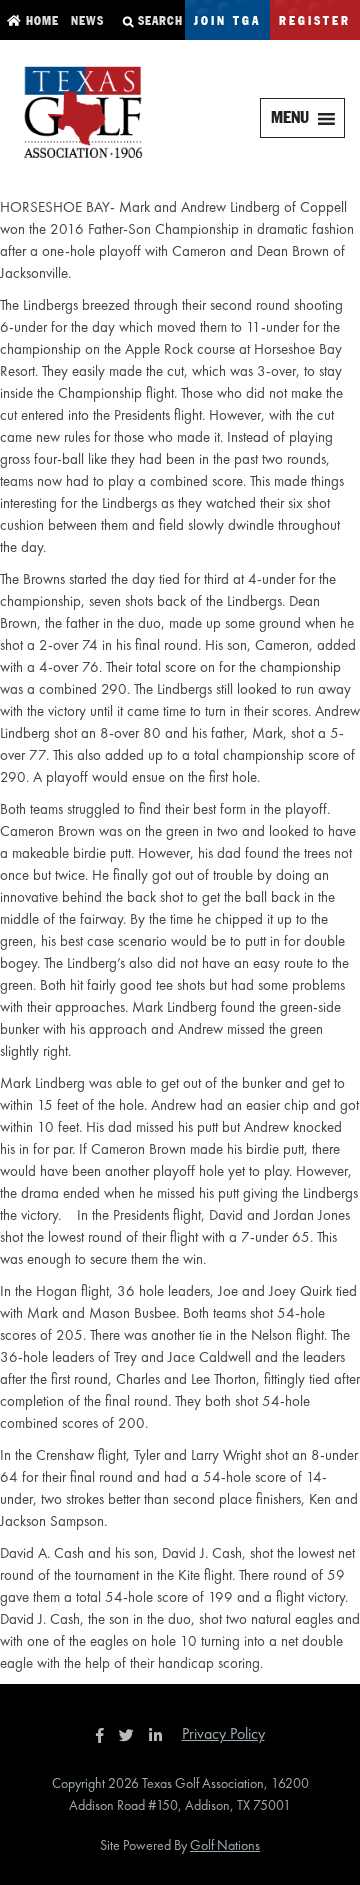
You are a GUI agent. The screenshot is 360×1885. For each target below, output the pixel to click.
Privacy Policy (223, 1733)
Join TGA (227, 21)
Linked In (160, 1735)
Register (315, 21)
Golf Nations (225, 1845)
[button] (290, 118)
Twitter (132, 1735)
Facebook (102, 1735)
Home (40, 21)
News (85, 21)
